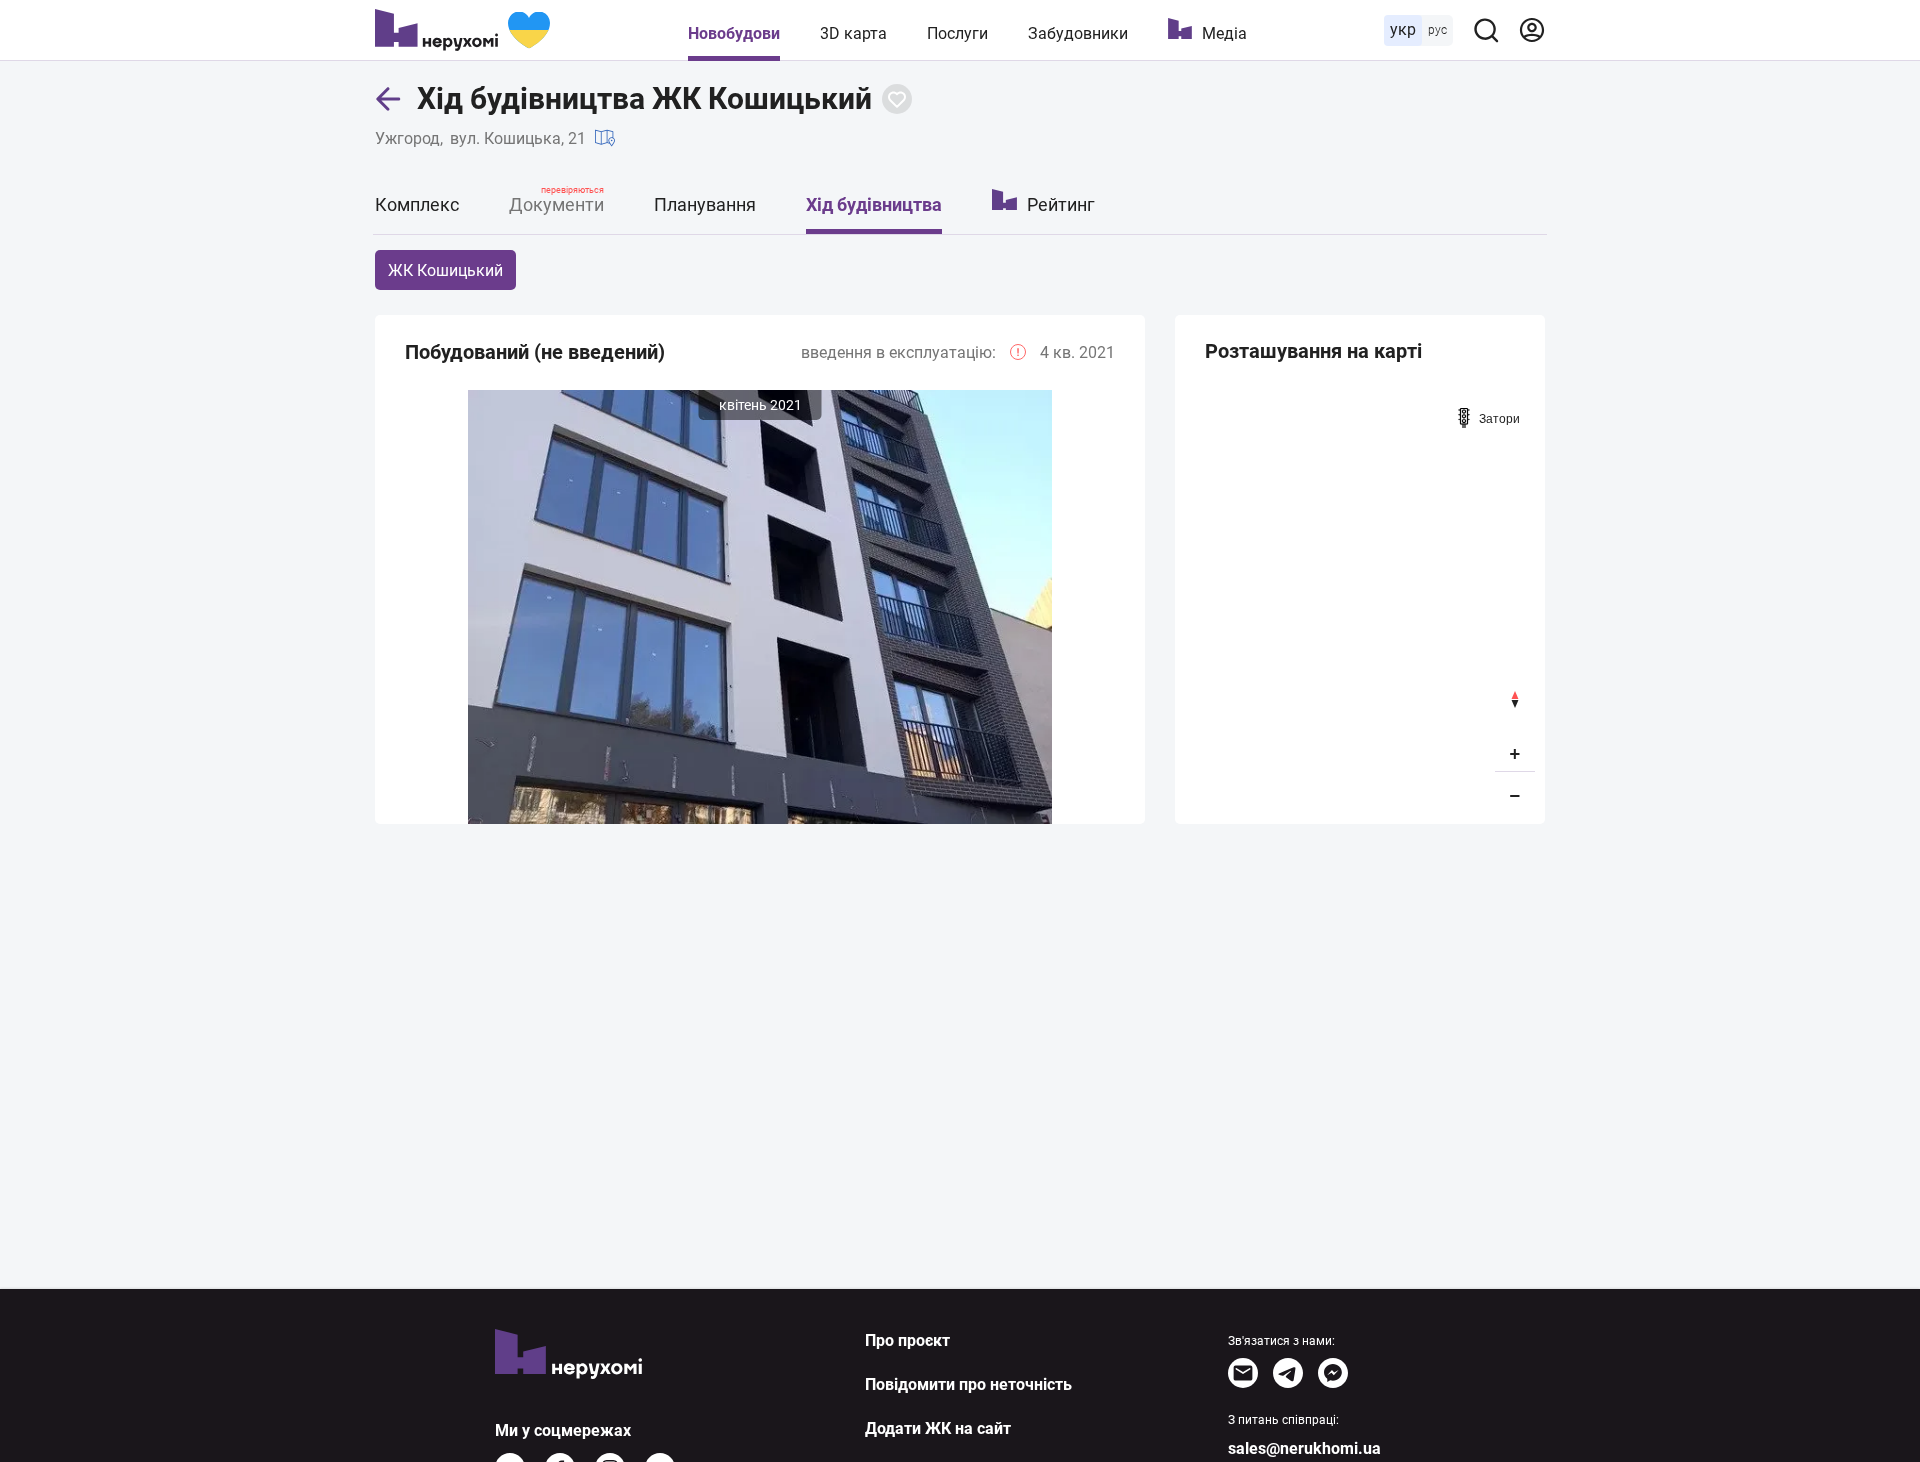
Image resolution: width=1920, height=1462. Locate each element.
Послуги (957, 33)
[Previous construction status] (390, 612)
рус (1437, 30)
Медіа (1224, 33)
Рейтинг (1061, 204)
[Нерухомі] (462, 30)
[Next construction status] (1130, 612)
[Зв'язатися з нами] (1243, 1373)
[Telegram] (1288, 1373)
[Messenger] (1333, 1373)
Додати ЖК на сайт (938, 1428)
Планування (705, 204)
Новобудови (734, 33)
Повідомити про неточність (968, 1384)
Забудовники (1078, 33)
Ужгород (407, 138)
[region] (1360, 606)
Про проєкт (907, 1340)
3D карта (853, 33)
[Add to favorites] (897, 99)
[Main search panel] (1486, 30)
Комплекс (417, 204)
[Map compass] (1515, 699)
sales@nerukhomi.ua (1304, 1448)
